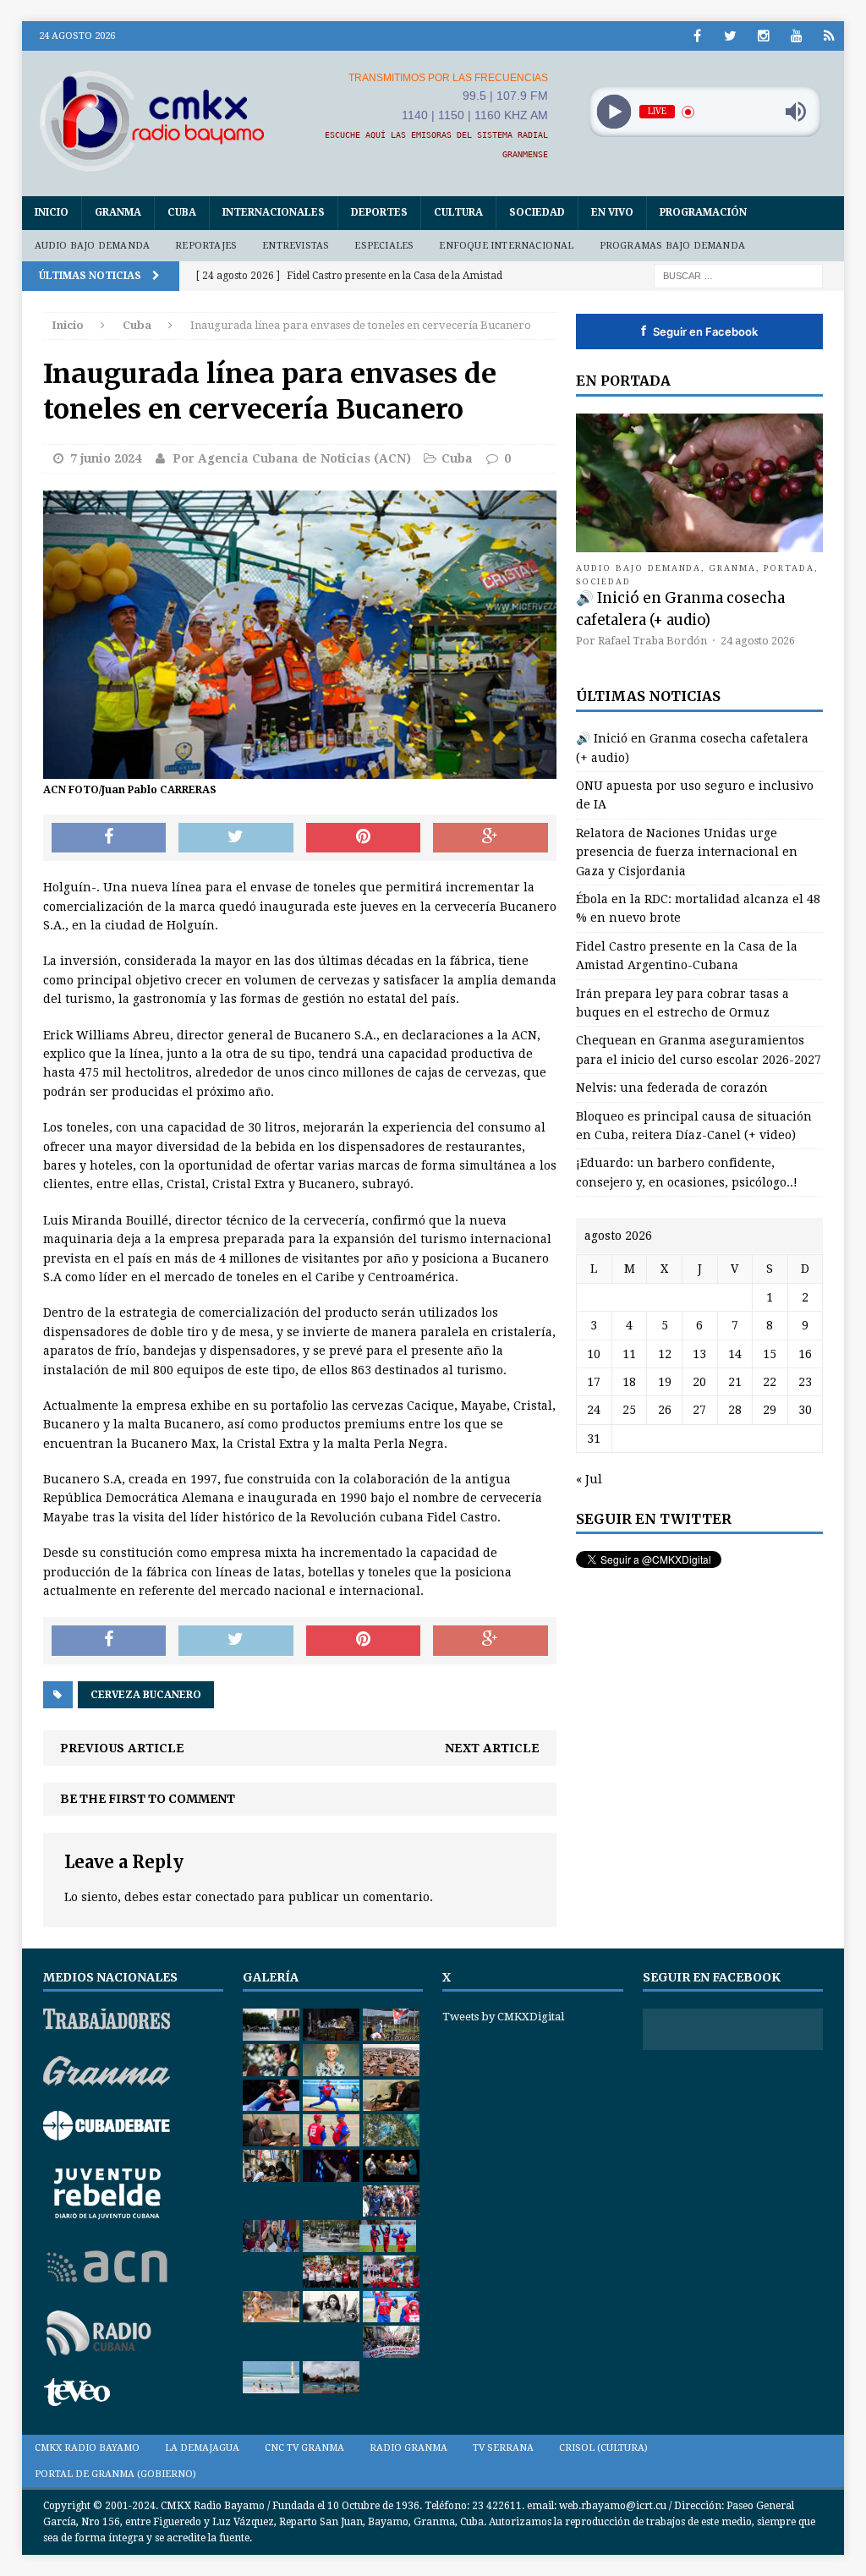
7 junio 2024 (106, 458)
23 (805, 1382)
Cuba (182, 212)
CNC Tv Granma (304, 2448)
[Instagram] (763, 36)
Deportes (379, 212)
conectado (225, 1897)
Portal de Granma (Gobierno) (115, 2474)
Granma (118, 212)
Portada (789, 568)
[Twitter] (730, 36)
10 (594, 1354)
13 (699, 1354)
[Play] (614, 112)
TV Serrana (503, 2448)
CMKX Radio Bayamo (87, 2448)
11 (629, 1354)
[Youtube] (796, 36)
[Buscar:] (738, 275)
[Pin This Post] (364, 838)
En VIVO (612, 212)
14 (735, 1354)
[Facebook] (697, 36)
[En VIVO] (829, 36)
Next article (492, 1748)
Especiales (384, 246)
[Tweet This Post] (236, 838)
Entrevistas (296, 246)
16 (805, 1354)
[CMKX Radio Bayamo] (152, 121)
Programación (703, 212)
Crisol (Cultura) (603, 2448)
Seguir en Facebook (699, 331)
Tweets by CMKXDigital (503, 2017)
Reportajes (206, 246)
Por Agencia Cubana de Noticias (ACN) (292, 458)
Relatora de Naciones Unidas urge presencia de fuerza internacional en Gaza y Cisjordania (687, 852)
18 (629, 1382)
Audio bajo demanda (93, 246)
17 (594, 1382)
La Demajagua (202, 2448)
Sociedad (537, 212)
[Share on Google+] (491, 838)
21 (735, 1382)
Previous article (122, 1748)
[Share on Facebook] (109, 838)
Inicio (52, 212)
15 (770, 1354)
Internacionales (274, 212)
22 (770, 1382)
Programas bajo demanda (672, 246)
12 (665, 1354)
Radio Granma (408, 2448)
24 (594, 1410)
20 (699, 1382)
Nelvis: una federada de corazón (672, 1088)
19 (665, 1382)
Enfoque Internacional (506, 246)
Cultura (458, 212)
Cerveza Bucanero (146, 1695)
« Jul (589, 1479)
